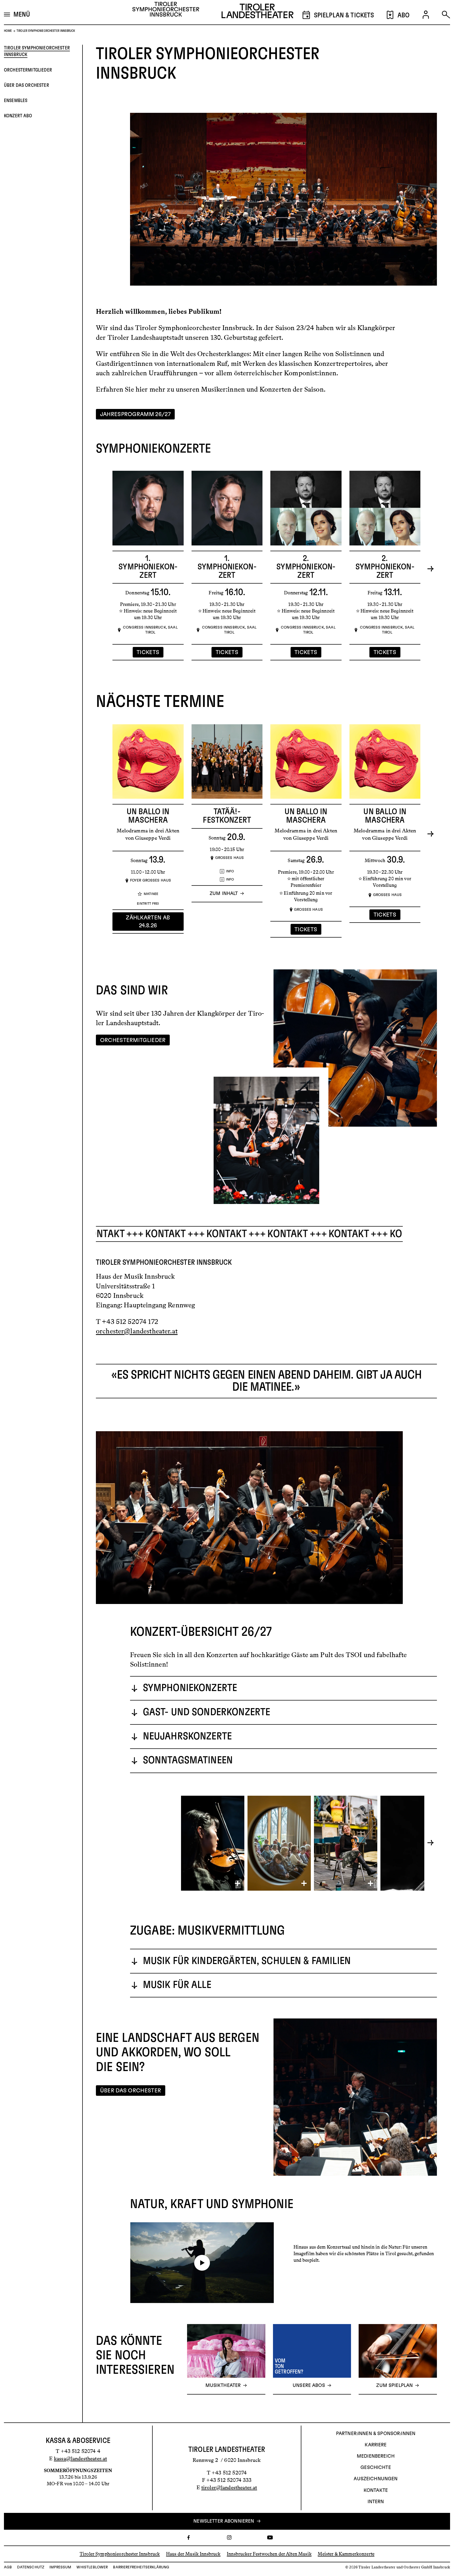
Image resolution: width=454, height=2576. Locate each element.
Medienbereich (376, 2456)
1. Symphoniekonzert (148, 567)
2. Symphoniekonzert (306, 567)
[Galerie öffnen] (213, 1843)
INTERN (376, 2502)
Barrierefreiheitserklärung (141, 2567)
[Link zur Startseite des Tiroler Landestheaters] (257, 12)
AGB (8, 2567)
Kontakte (376, 2491)
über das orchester (27, 85)
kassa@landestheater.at (80, 2458)
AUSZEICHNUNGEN (376, 2479)
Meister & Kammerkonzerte (346, 2554)
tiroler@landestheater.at (229, 2487)
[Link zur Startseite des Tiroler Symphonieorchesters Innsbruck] (166, 11)
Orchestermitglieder (28, 70)
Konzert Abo (18, 116)
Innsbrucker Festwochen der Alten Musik (269, 2554)
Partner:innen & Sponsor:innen (376, 2434)
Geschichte (376, 2468)
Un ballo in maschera (148, 816)
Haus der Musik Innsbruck (193, 2554)
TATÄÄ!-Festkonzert (227, 816)
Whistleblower (92, 2567)
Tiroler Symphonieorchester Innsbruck (37, 51)
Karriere (376, 2445)
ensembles (16, 101)
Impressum (60, 2567)
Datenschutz (31, 2567)
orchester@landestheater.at (137, 1331)
